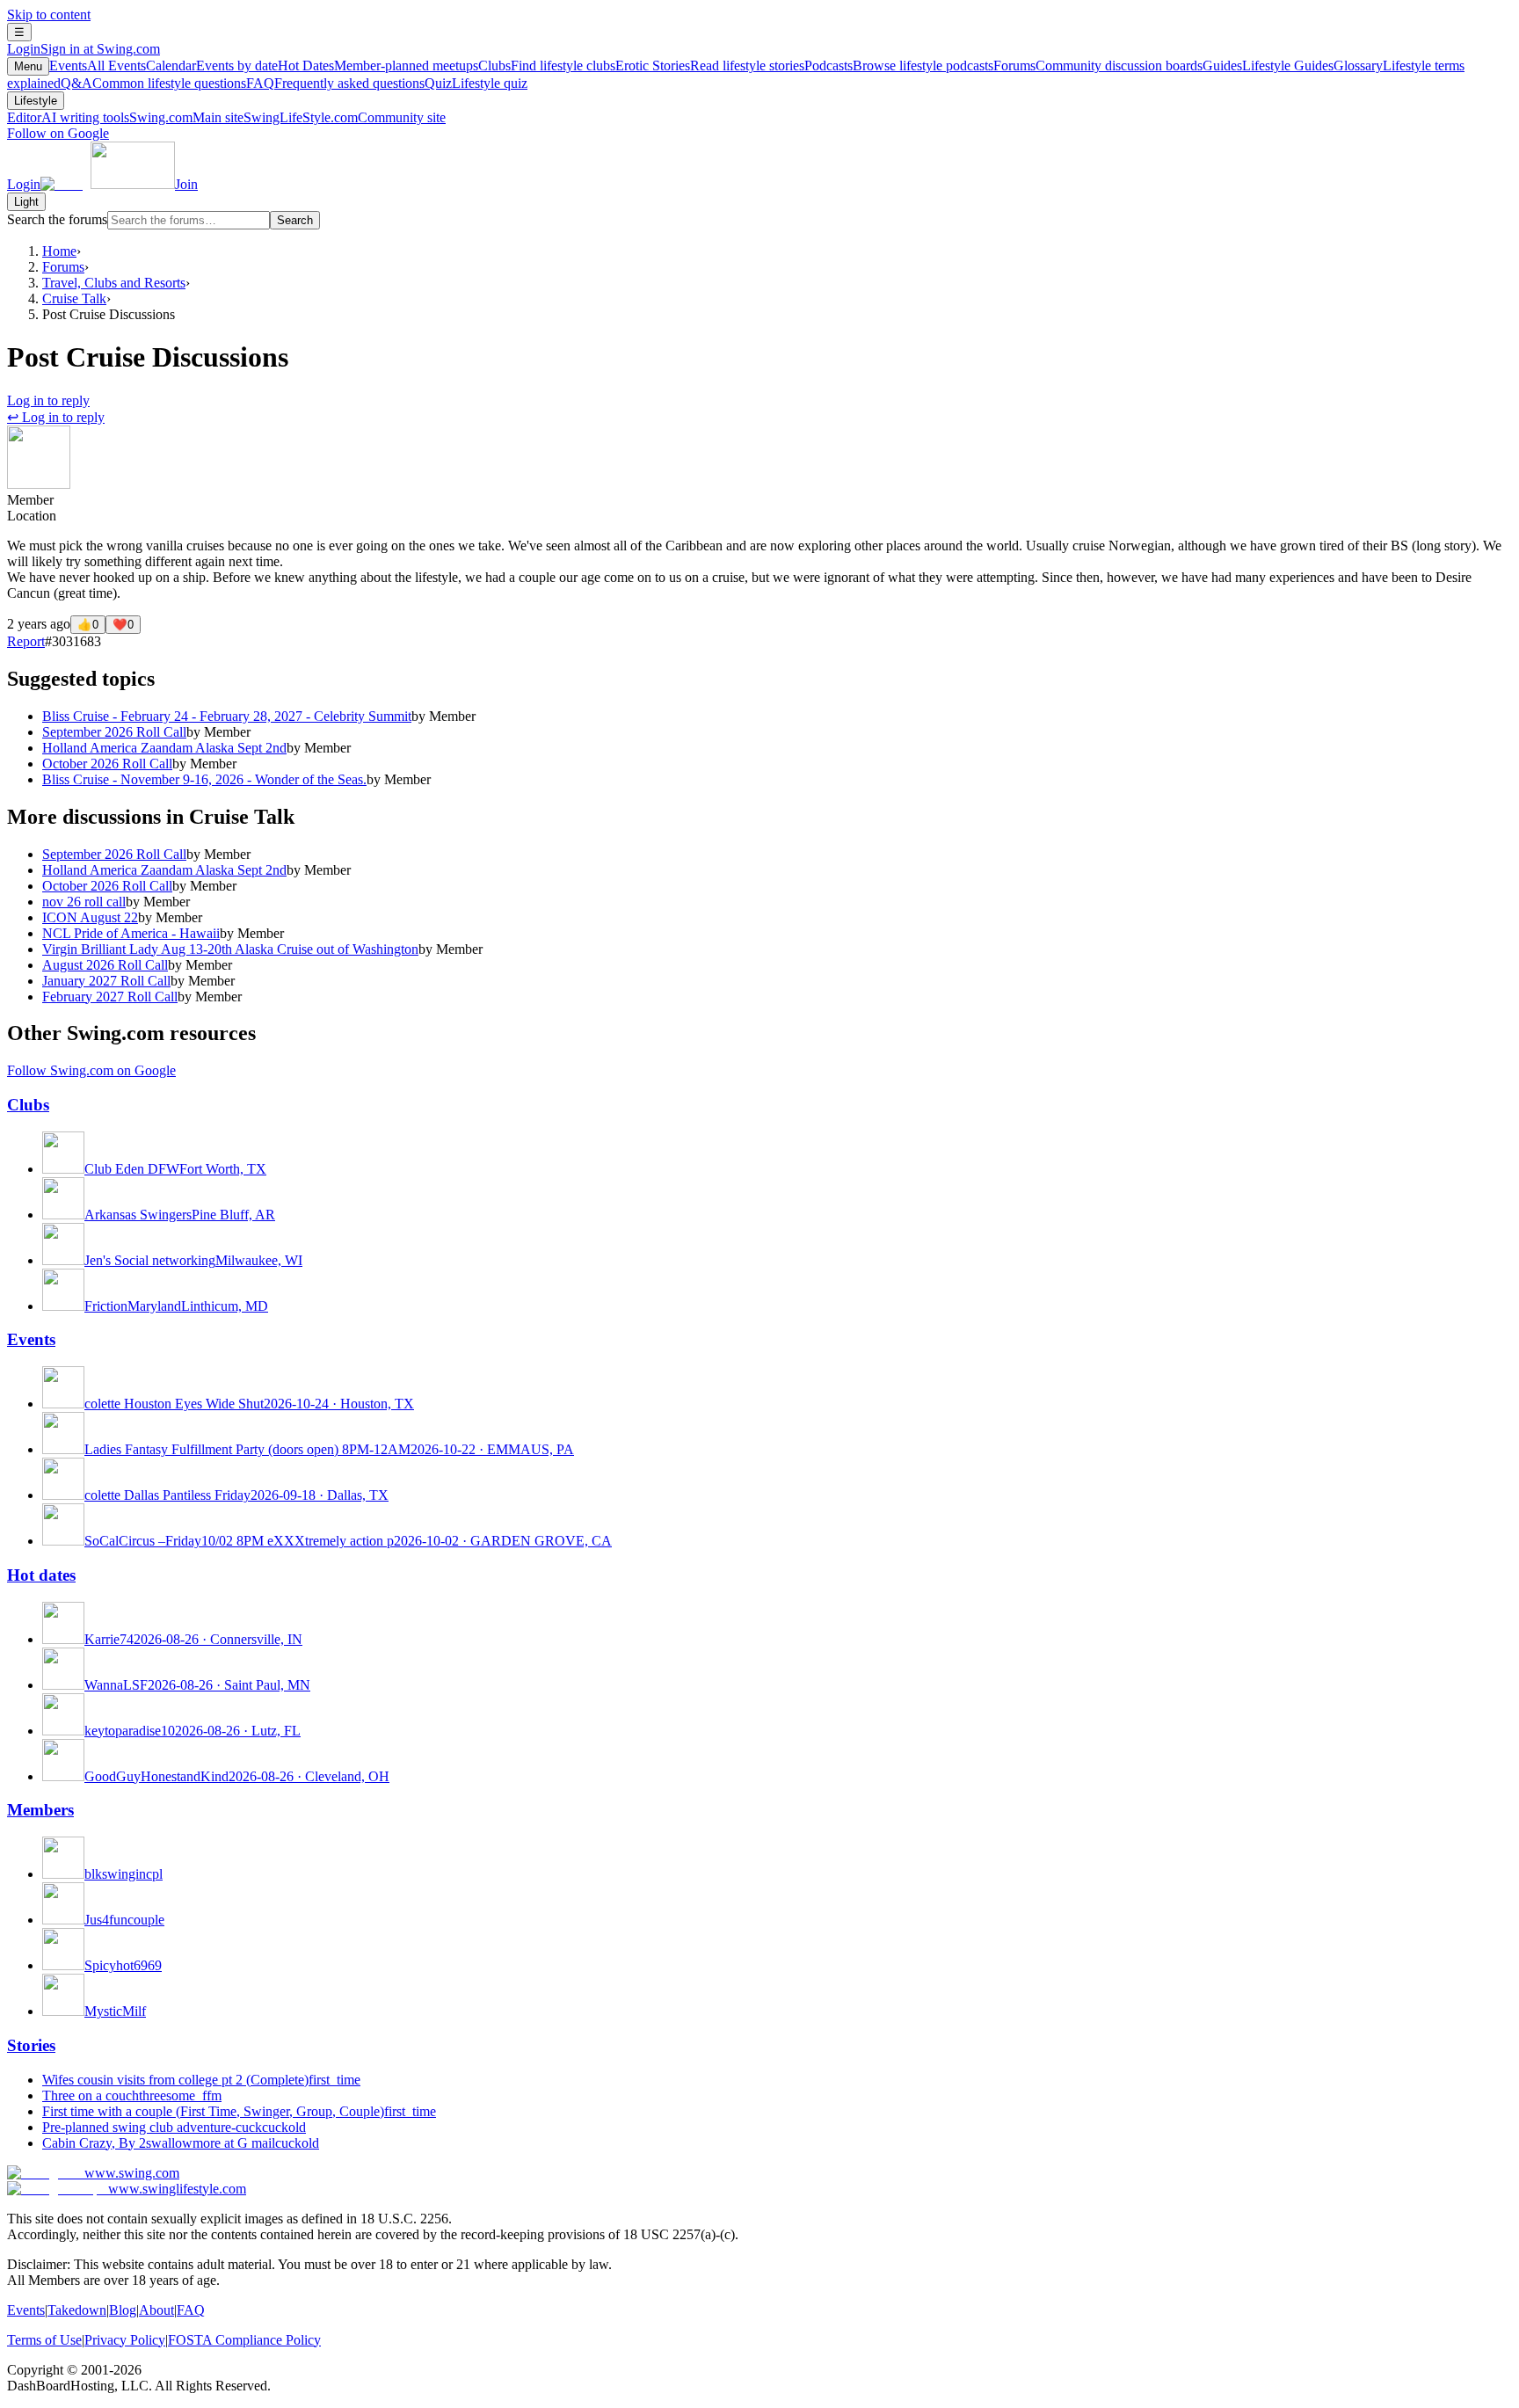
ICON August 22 (90, 917)
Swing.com (186, 117)
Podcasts (899, 65)
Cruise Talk (74, 298)
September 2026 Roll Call (114, 732)
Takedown (77, 2310)
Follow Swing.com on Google (91, 1070)
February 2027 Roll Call (110, 997)
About (156, 2310)
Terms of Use (44, 2340)
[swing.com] (108, 184)
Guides (1268, 65)
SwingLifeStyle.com (345, 117)
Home (59, 251)
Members (40, 1810)
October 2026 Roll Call (107, 764)
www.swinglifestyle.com (177, 2189)
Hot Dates (378, 65)
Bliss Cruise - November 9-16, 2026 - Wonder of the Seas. (204, 779)
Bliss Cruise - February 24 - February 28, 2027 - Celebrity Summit (227, 716)
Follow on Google (58, 133)
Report (26, 641)
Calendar (212, 65)
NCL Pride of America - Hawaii (131, 933)
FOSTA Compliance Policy (244, 2340)
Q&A (153, 83)
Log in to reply (48, 400)
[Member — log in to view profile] (39, 484)
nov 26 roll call (84, 902)
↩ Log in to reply (56, 417)
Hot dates (41, 1575)
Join (186, 184)
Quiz (476, 83)
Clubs (547, 65)
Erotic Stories (710, 65)
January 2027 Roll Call (106, 981)
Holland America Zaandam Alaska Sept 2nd (164, 748)
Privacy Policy (125, 2340)
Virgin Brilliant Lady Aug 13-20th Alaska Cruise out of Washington (230, 949)
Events (98, 65)
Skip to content (49, 15)
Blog (123, 2310)
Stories (31, 2045)
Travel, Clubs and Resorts (114, 283)
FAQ (335, 83)
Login (84, 49)
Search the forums (57, 219)
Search (295, 220)
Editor (68, 117)
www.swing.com (132, 2173)
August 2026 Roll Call (105, 965)
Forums (1098, 65)
